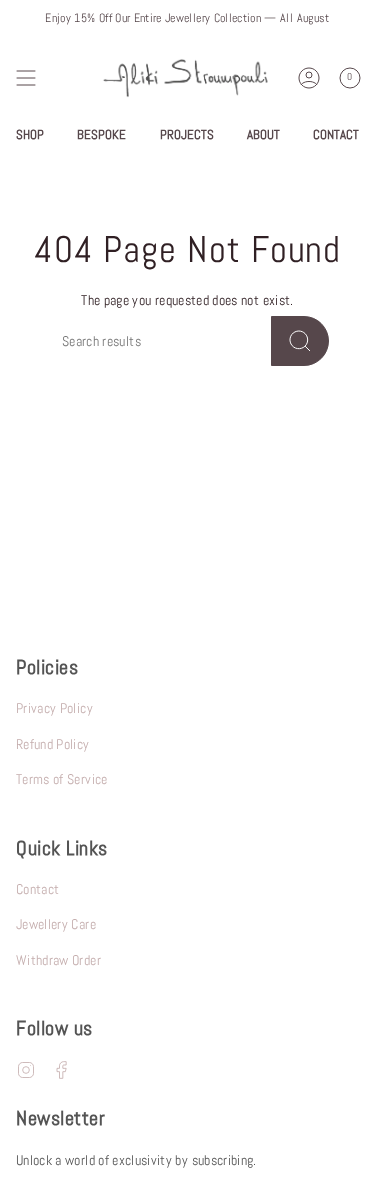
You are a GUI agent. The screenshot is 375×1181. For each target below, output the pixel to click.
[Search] (300, 341)
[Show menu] (26, 78)
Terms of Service (62, 779)
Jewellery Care (56, 924)
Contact (37, 889)
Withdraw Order (58, 960)
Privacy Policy (54, 708)
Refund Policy (53, 744)
